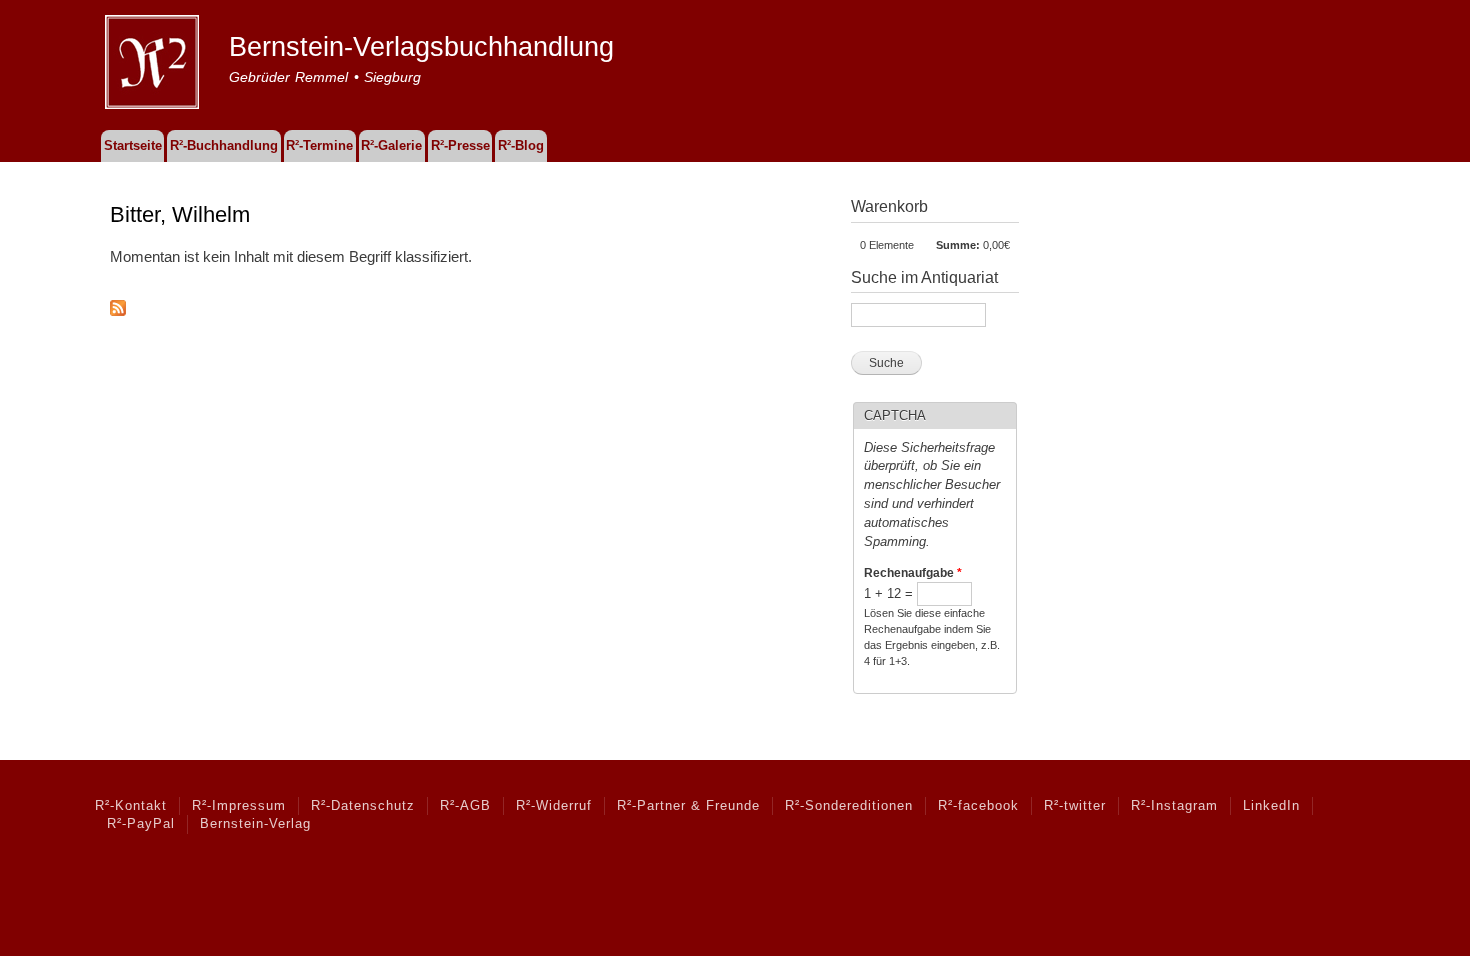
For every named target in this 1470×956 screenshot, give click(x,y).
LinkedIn (1271, 806)
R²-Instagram (1174, 806)
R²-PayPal (141, 824)
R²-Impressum (239, 806)
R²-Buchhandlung (224, 145)
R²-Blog (521, 145)
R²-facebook (978, 806)
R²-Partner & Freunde (688, 806)
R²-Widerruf (554, 806)
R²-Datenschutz (363, 806)
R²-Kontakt (131, 806)
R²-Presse (460, 145)
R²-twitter (1075, 806)
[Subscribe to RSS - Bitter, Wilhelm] (118, 303)
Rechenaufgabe (913, 573)
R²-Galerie (391, 145)
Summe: (958, 245)
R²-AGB (465, 806)
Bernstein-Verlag (255, 824)
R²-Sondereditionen (849, 806)
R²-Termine (319, 145)
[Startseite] (154, 65)
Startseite (133, 145)
